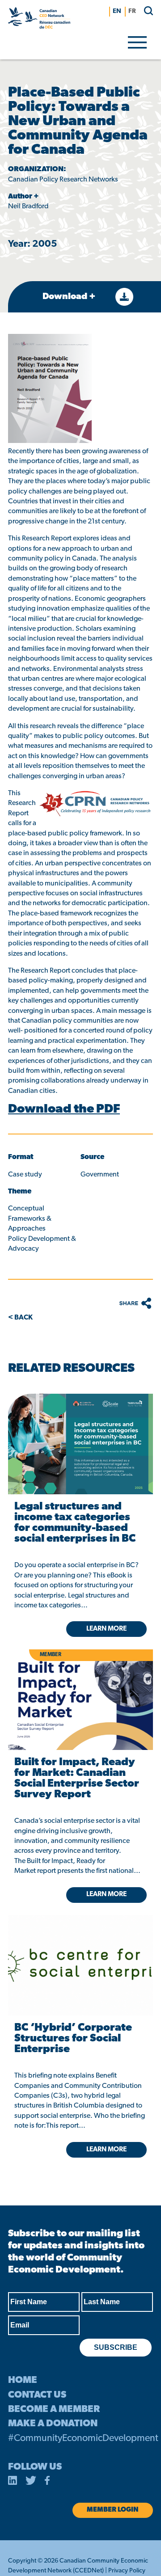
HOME (23, 2380)
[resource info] (80, 1952)
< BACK (20, 1318)
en (117, 11)
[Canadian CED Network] (39, 20)
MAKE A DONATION (53, 2424)
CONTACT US (37, 2395)
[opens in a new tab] (80, 1444)
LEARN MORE (106, 2150)
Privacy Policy (127, 2571)
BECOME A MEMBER (54, 2409)
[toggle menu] (137, 42)
